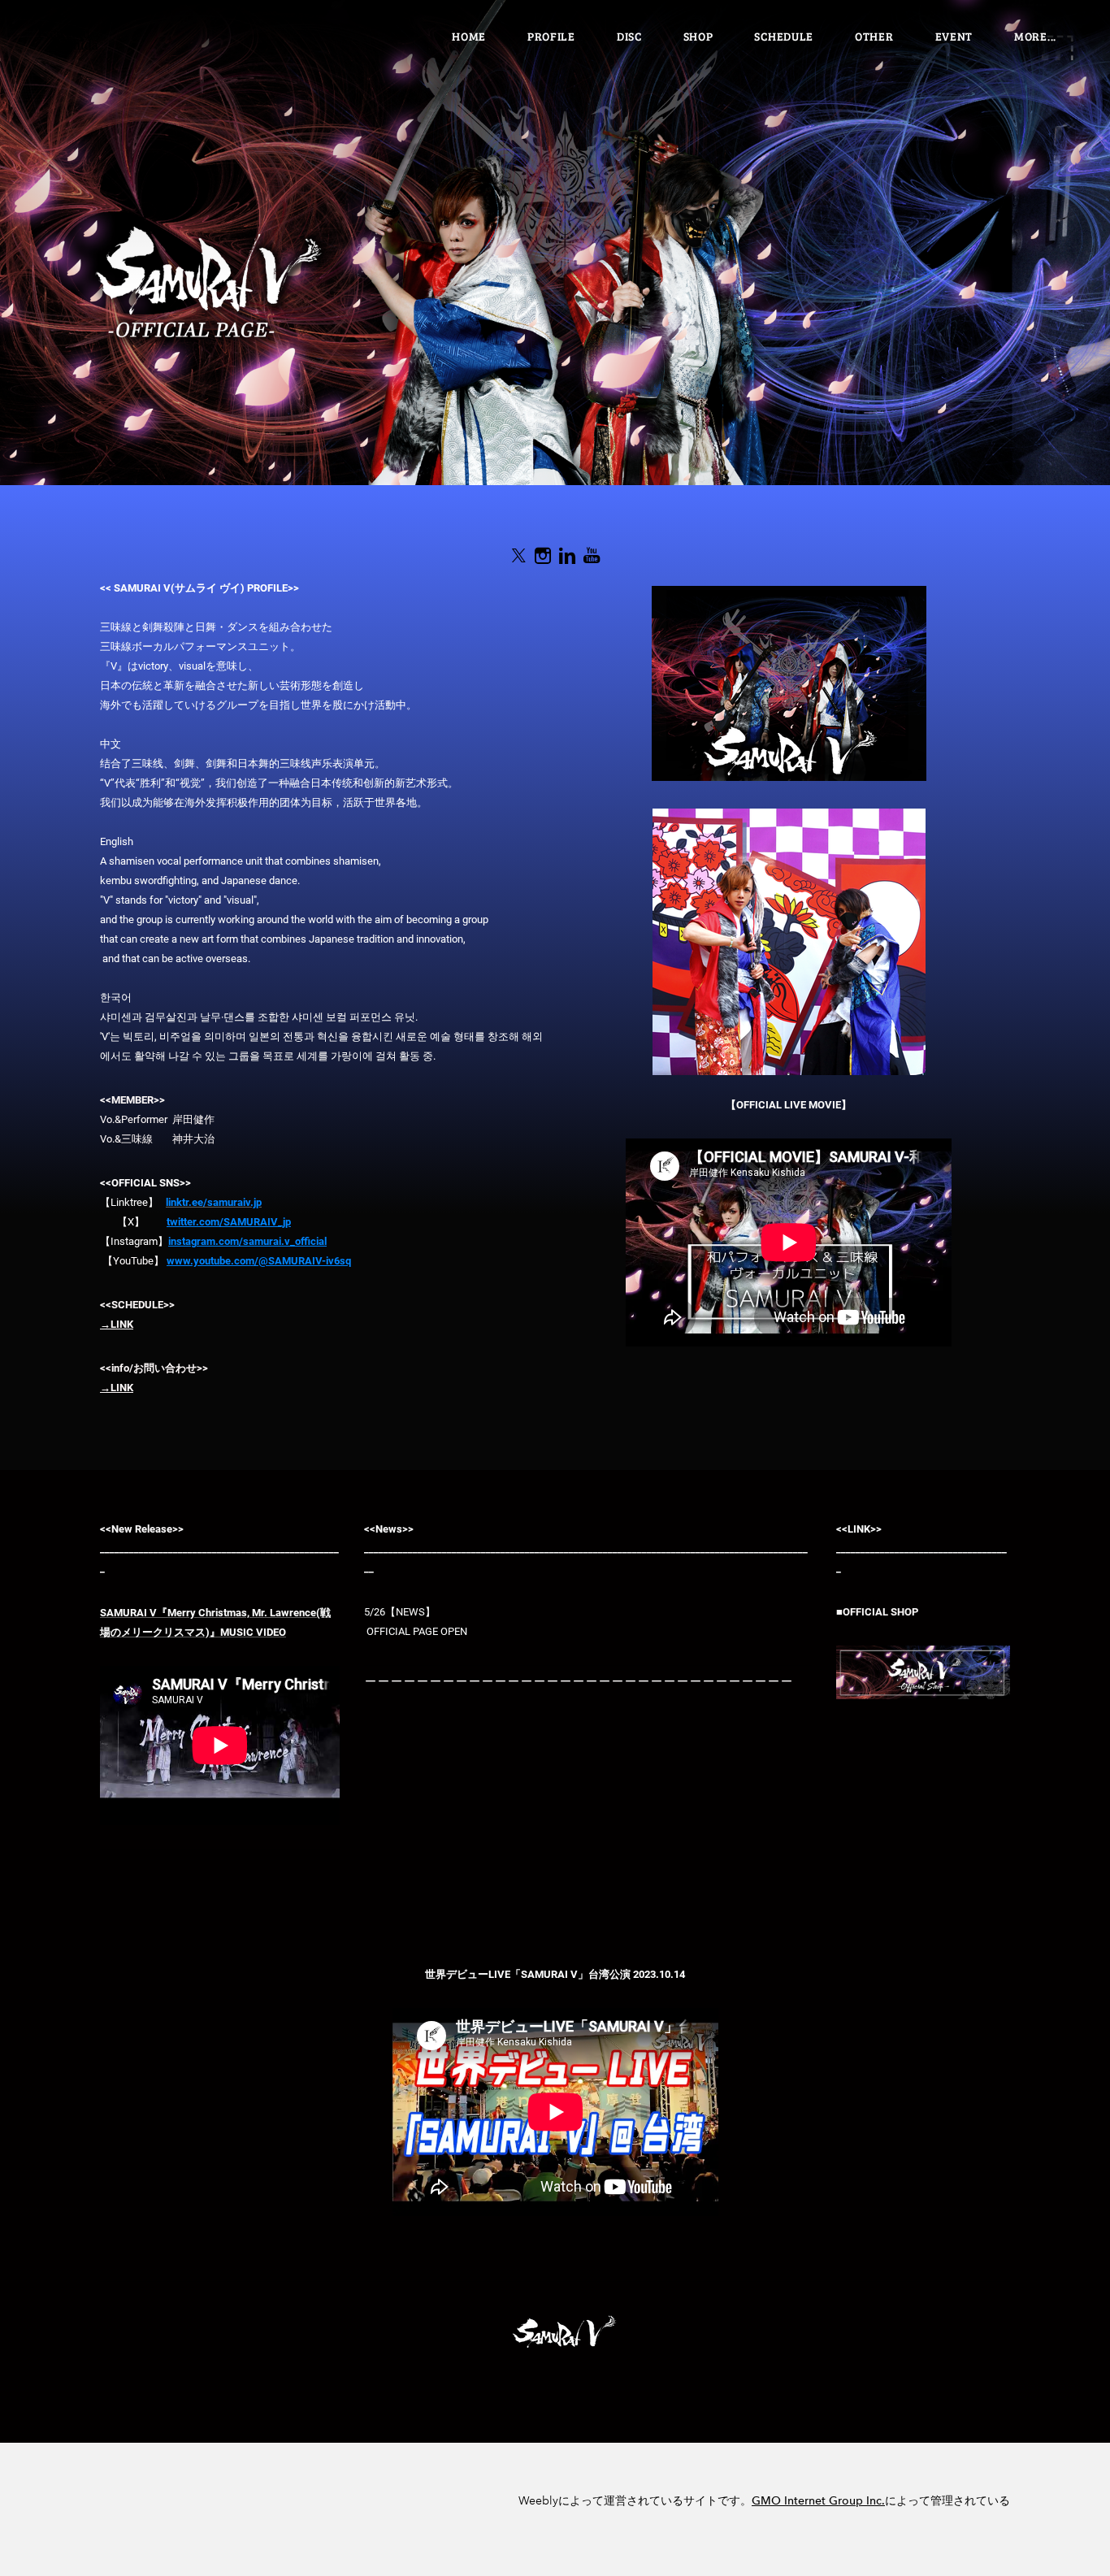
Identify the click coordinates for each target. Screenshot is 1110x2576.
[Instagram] (543, 556)
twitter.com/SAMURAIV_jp (229, 1222)
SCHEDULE (784, 36)
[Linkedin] (567, 556)
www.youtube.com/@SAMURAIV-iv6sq (259, 1261)
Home (469, 36)
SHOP (698, 36)
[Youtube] (592, 556)
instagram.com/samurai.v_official (247, 1241)
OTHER (874, 36)
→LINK (117, 1324)
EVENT (954, 36)
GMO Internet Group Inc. (818, 2501)
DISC (629, 36)
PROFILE (551, 36)
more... (1035, 36)
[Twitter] (518, 556)
